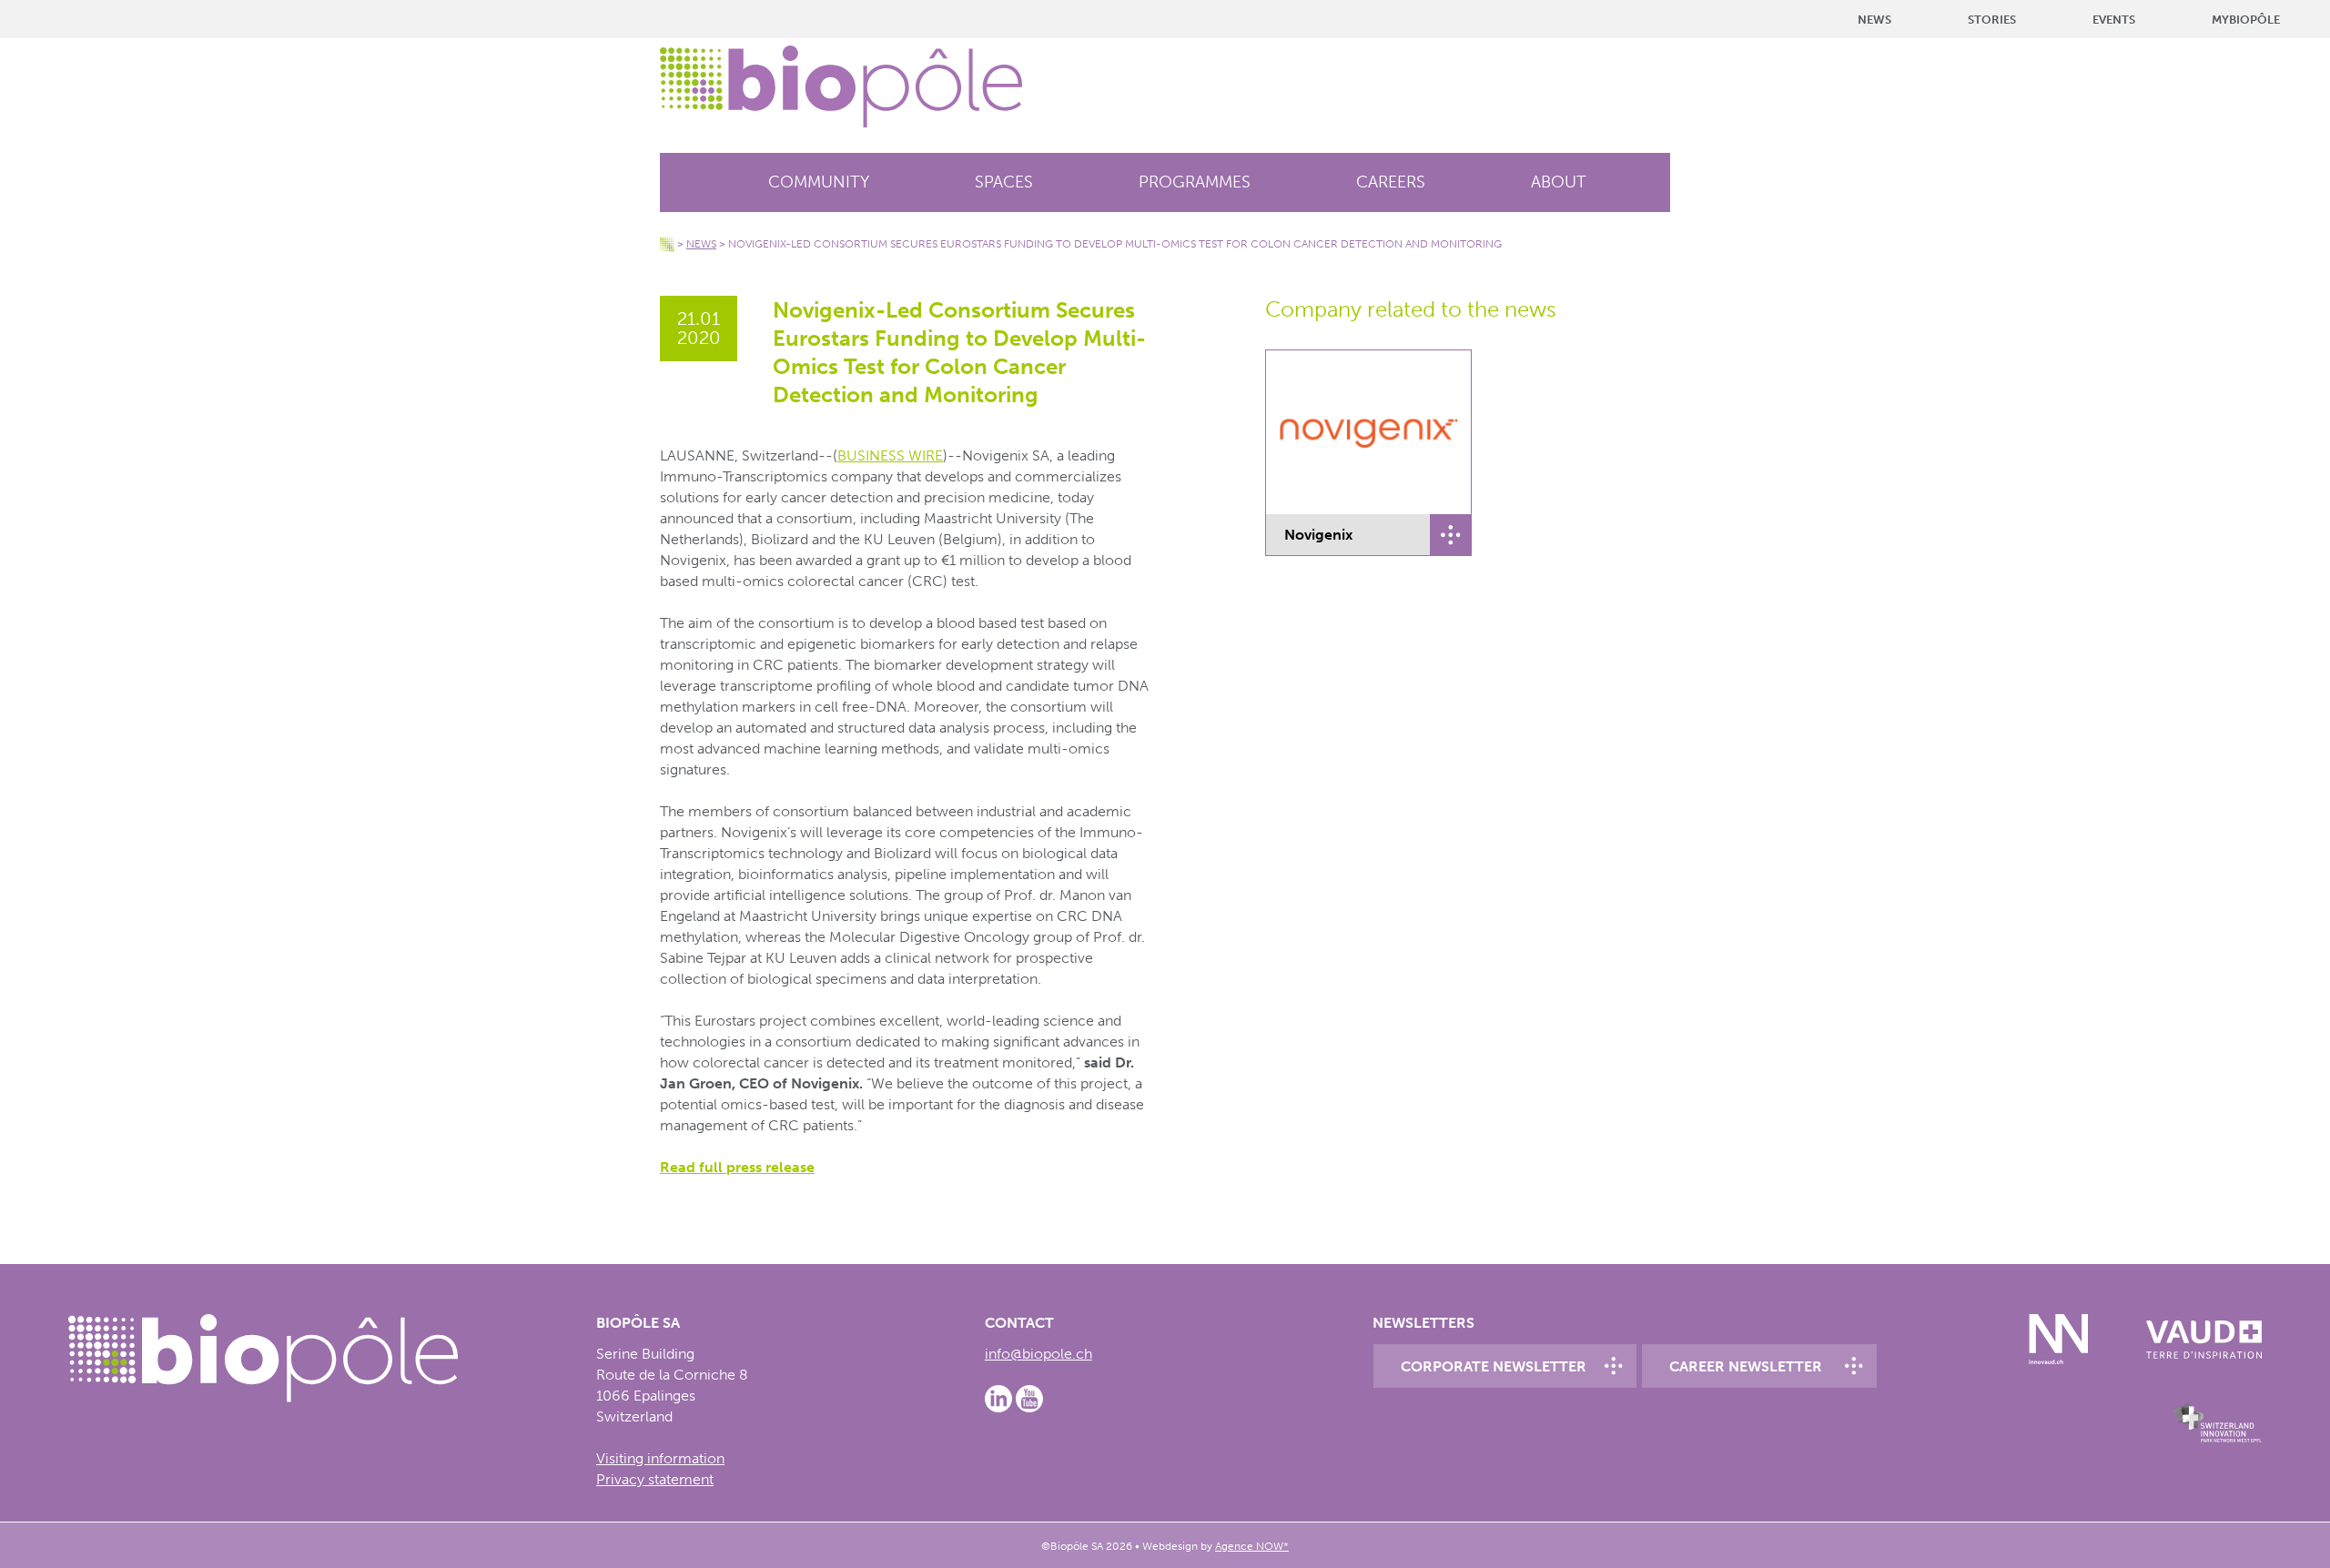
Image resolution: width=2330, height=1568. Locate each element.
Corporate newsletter (1494, 1366)
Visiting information (660, 1458)
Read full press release (737, 1167)
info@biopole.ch (1038, 1354)
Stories (1992, 20)
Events (2114, 20)
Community (819, 182)
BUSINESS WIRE (890, 455)
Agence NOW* (1252, 1546)
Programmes (1195, 182)
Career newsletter (1746, 1366)
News (1874, 20)
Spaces (1004, 182)
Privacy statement (655, 1479)
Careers (1391, 182)
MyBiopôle (2246, 20)
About (1559, 182)
